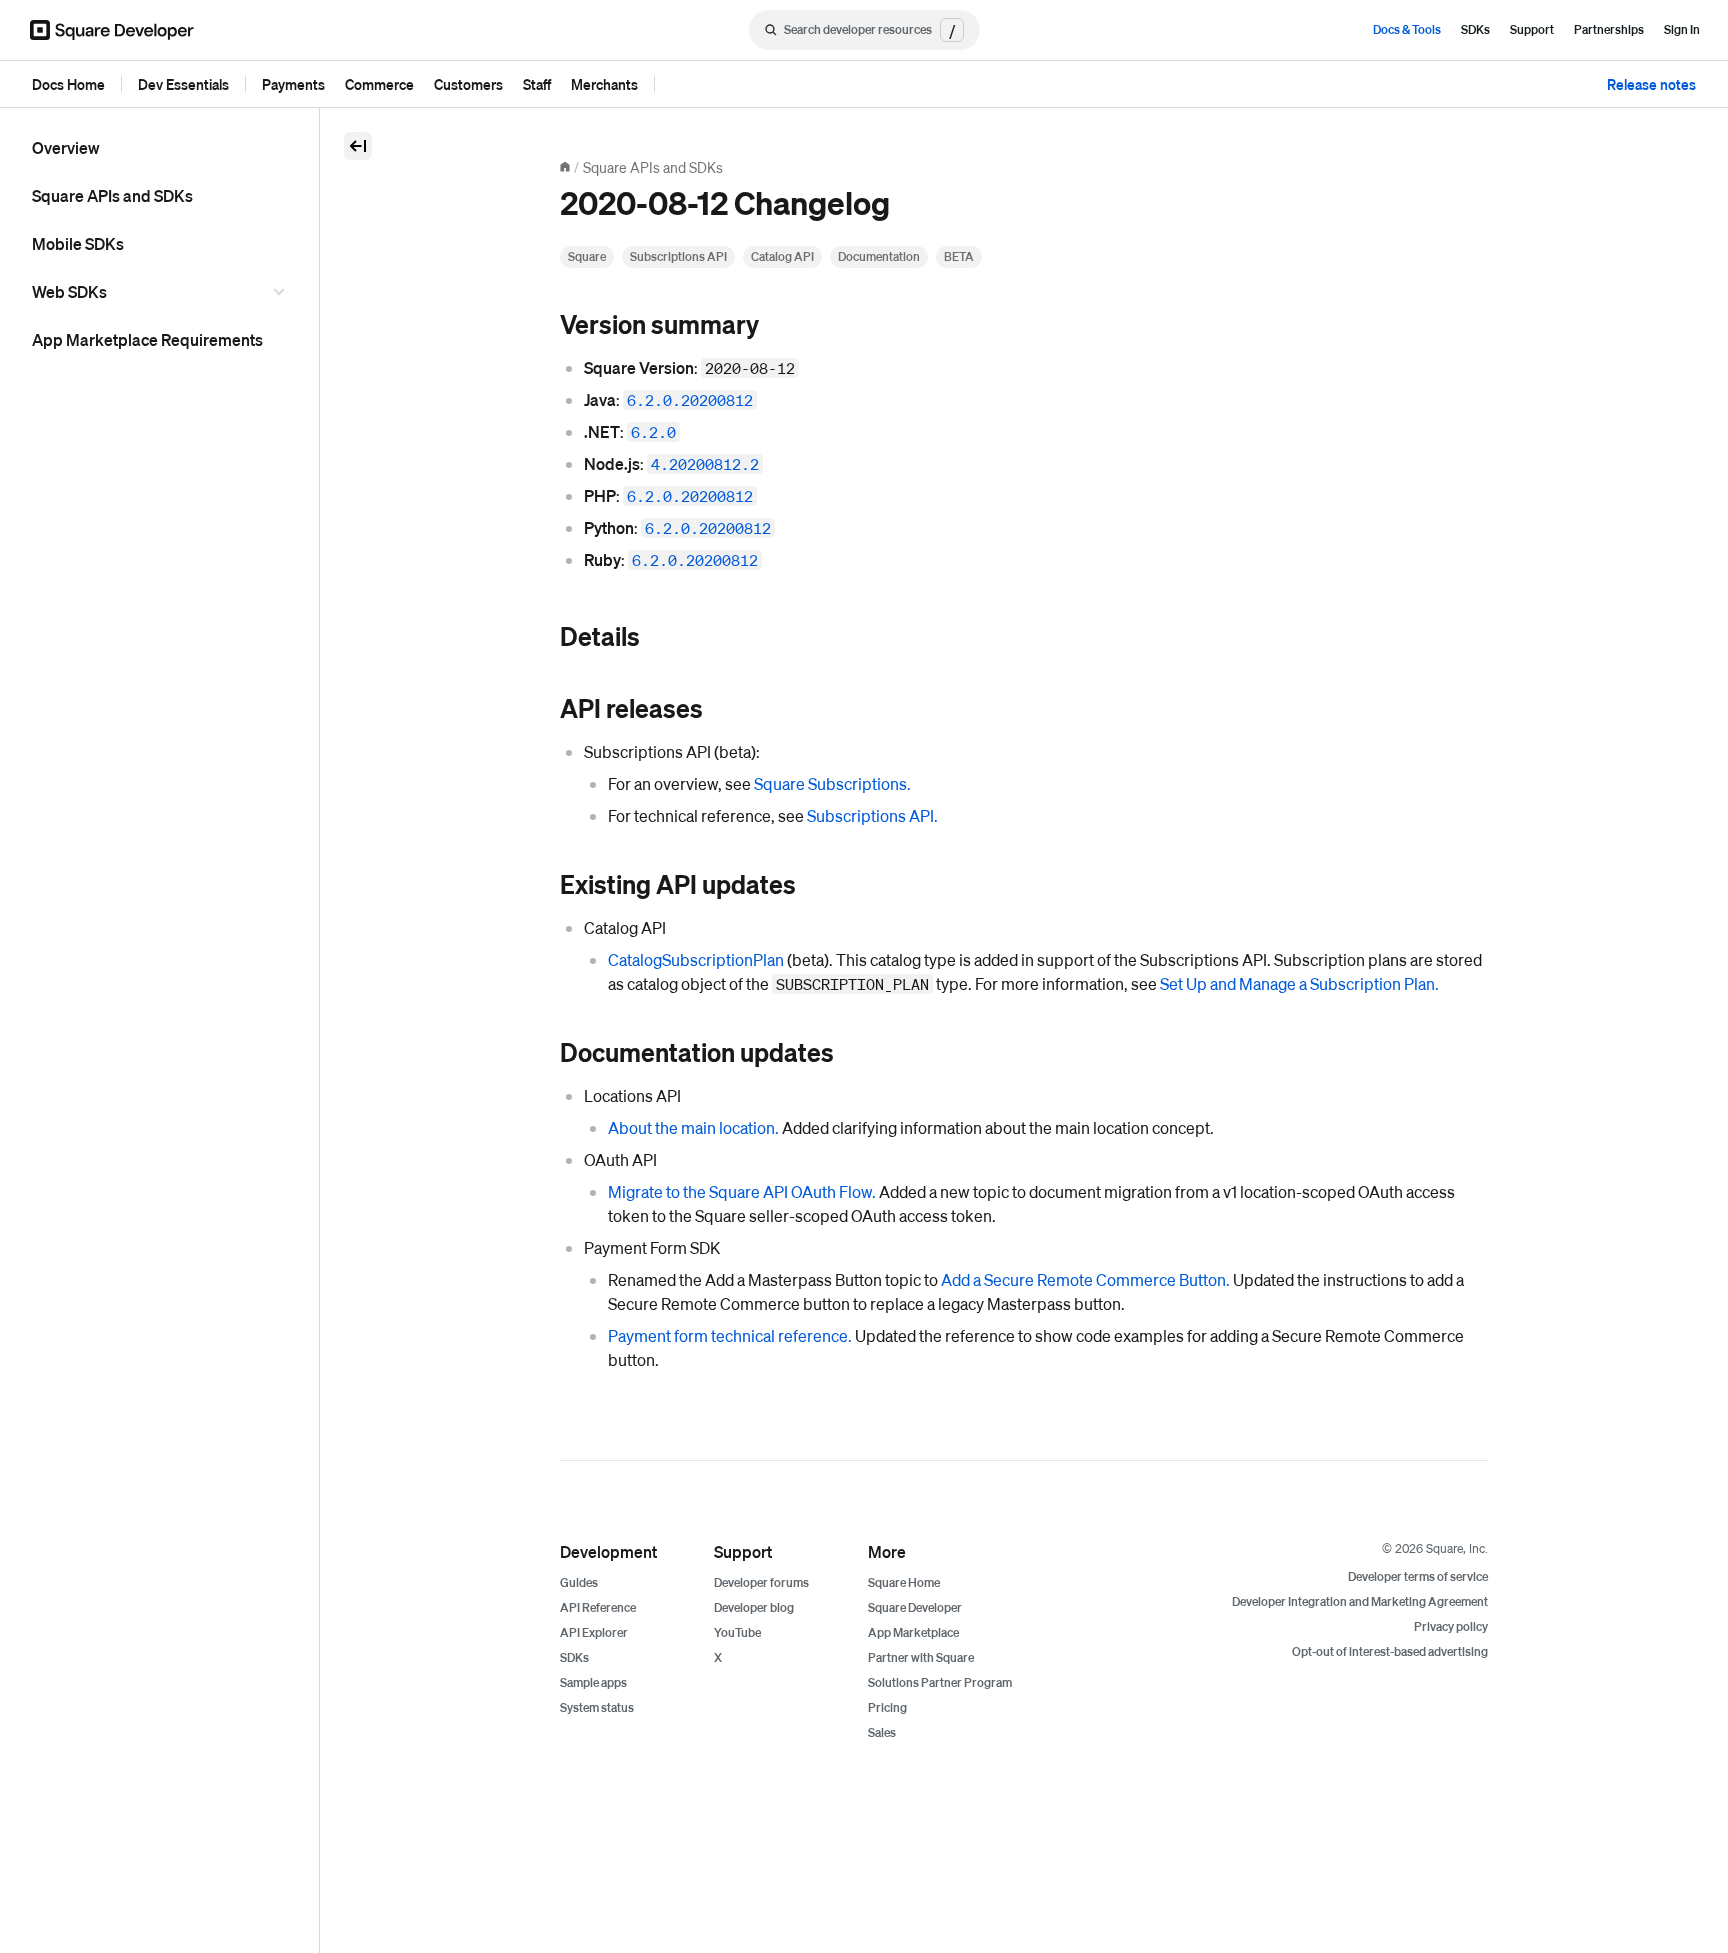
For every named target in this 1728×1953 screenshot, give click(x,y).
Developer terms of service (1418, 1576)
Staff (537, 84)
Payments (293, 84)
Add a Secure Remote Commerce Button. (1085, 1279)
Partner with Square (921, 1657)
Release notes (1651, 84)
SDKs (1475, 29)
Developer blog (754, 1607)
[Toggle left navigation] (358, 146)
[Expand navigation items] (282, 292)
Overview (66, 147)
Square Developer (915, 1607)
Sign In (1682, 29)
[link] (540, 326)
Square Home (904, 1582)
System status (597, 1707)
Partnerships (1609, 29)
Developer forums (761, 1582)
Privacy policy (1451, 1626)
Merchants (604, 84)
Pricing (887, 1707)
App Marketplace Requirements (147, 339)
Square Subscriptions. (832, 783)
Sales (882, 1732)
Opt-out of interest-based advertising (1390, 1651)
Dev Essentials (183, 84)
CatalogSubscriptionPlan (696, 959)
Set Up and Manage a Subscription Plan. (1299, 983)
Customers (468, 84)
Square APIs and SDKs (112, 195)
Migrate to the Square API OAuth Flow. (742, 1191)
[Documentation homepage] (565, 167)
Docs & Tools (1407, 29)
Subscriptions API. (872, 815)
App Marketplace (913, 1632)
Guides (579, 1582)
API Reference (598, 1607)
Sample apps (593, 1682)
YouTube (737, 1632)
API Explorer (594, 1632)
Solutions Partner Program (940, 1682)
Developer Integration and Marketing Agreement (1360, 1601)
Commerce (379, 84)
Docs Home (68, 84)
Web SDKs (69, 291)
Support (1532, 29)
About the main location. (693, 1127)
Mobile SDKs (78, 243)
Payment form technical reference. (730, 1335)
